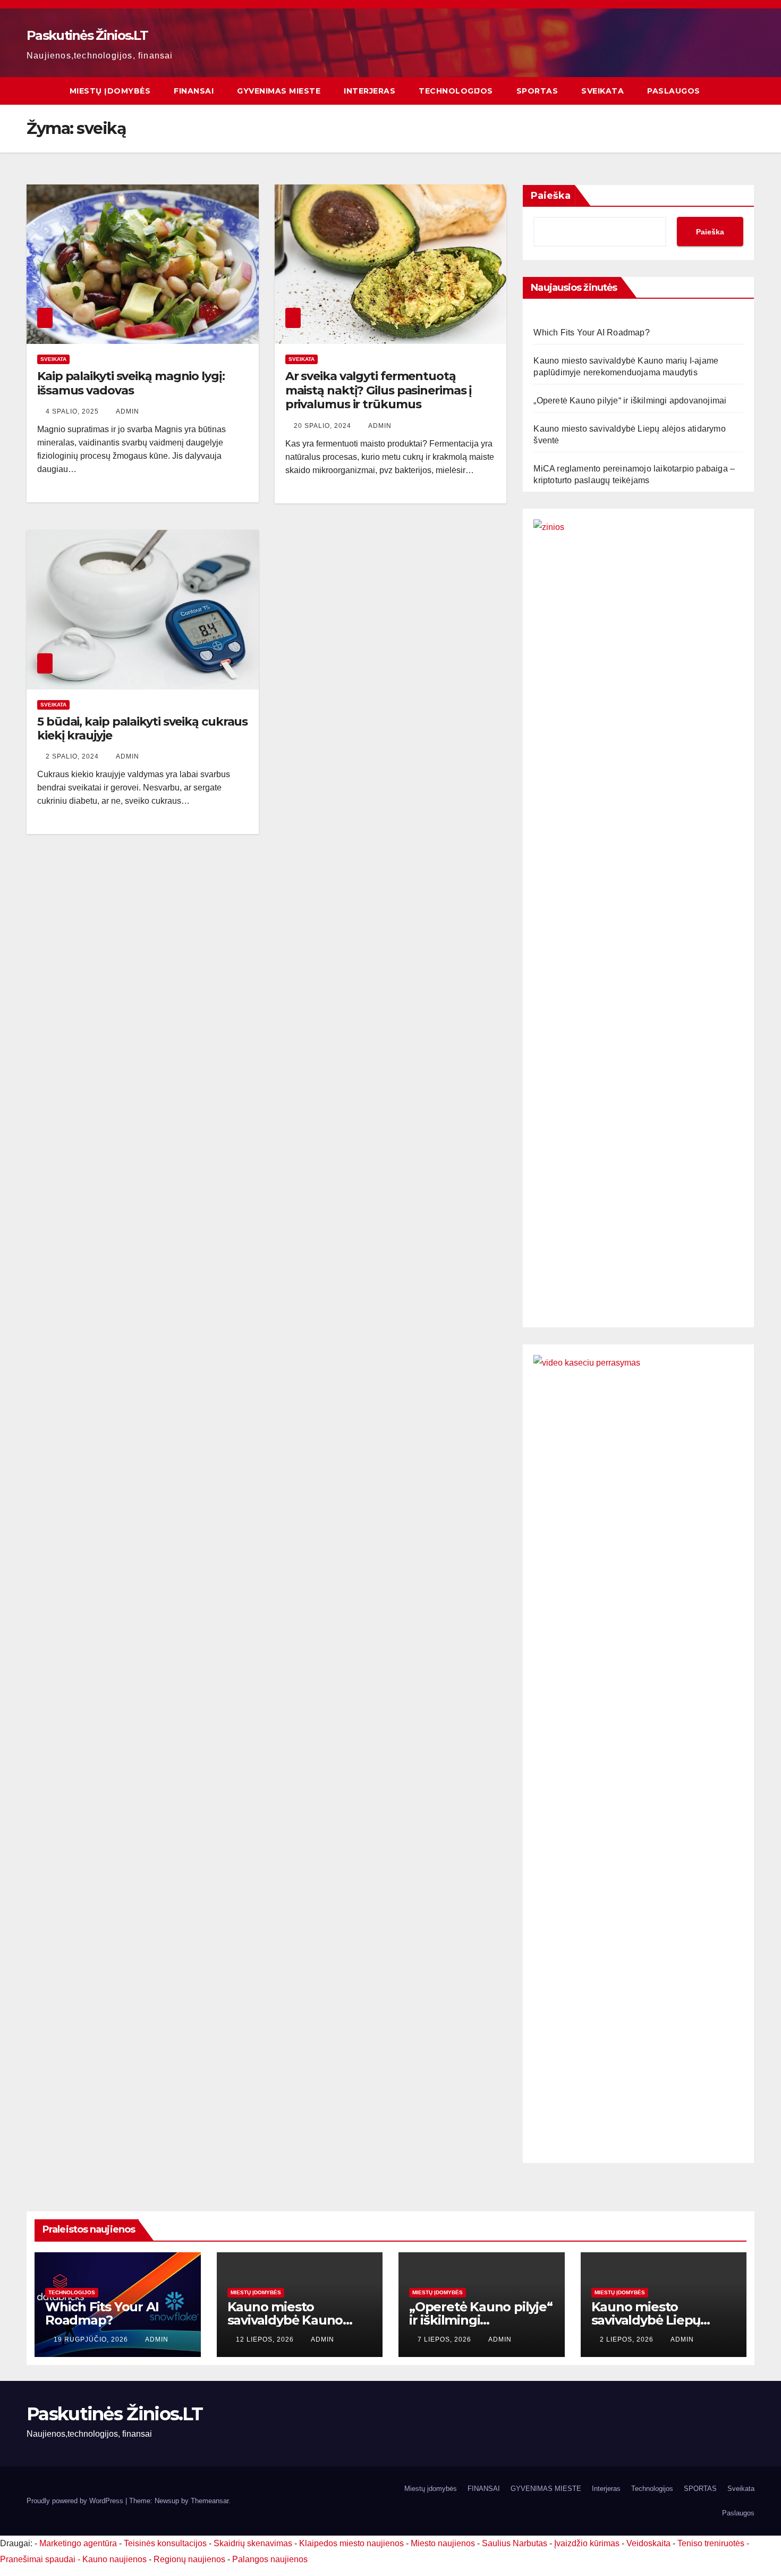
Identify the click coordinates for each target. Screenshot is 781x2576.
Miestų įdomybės (110, 91)
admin (128, 411)
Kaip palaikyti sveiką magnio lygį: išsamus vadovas (131, 383)
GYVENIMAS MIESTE (279, 91)
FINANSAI (194, 91)
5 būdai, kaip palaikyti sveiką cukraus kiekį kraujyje (142, 729)
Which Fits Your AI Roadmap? (591, 332)
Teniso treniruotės (711, 2543)
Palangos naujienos (270, 2559)
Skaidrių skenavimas (253, 2543)
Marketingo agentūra (78, 2543)
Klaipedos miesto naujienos (351, 2543)
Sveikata (602, 91)
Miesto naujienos (443, 2543)
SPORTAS (537, 91)
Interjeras (370, 91)
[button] (747, 91)
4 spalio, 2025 (73, 411)
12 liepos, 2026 (266, 2339)
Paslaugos (674, 91)
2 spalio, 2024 (73, 756)
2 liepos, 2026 (628, 2339)
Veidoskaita (648, 2543)
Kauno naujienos (114, 2559)
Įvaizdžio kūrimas (587, 2543)
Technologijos (456, 91)
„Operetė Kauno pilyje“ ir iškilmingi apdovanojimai (630, 401)
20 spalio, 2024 (324, 426)
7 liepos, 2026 (445, 2339)
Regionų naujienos (189, 2559)
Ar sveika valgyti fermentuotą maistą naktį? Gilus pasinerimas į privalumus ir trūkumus (379, 390)
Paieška (551, 196)
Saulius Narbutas (515, 2543)
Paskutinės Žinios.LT (87, 35)
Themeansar (210, 2501)
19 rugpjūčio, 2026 (92, 2339)
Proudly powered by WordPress (76, 2501)
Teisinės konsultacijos (165, 2543)
